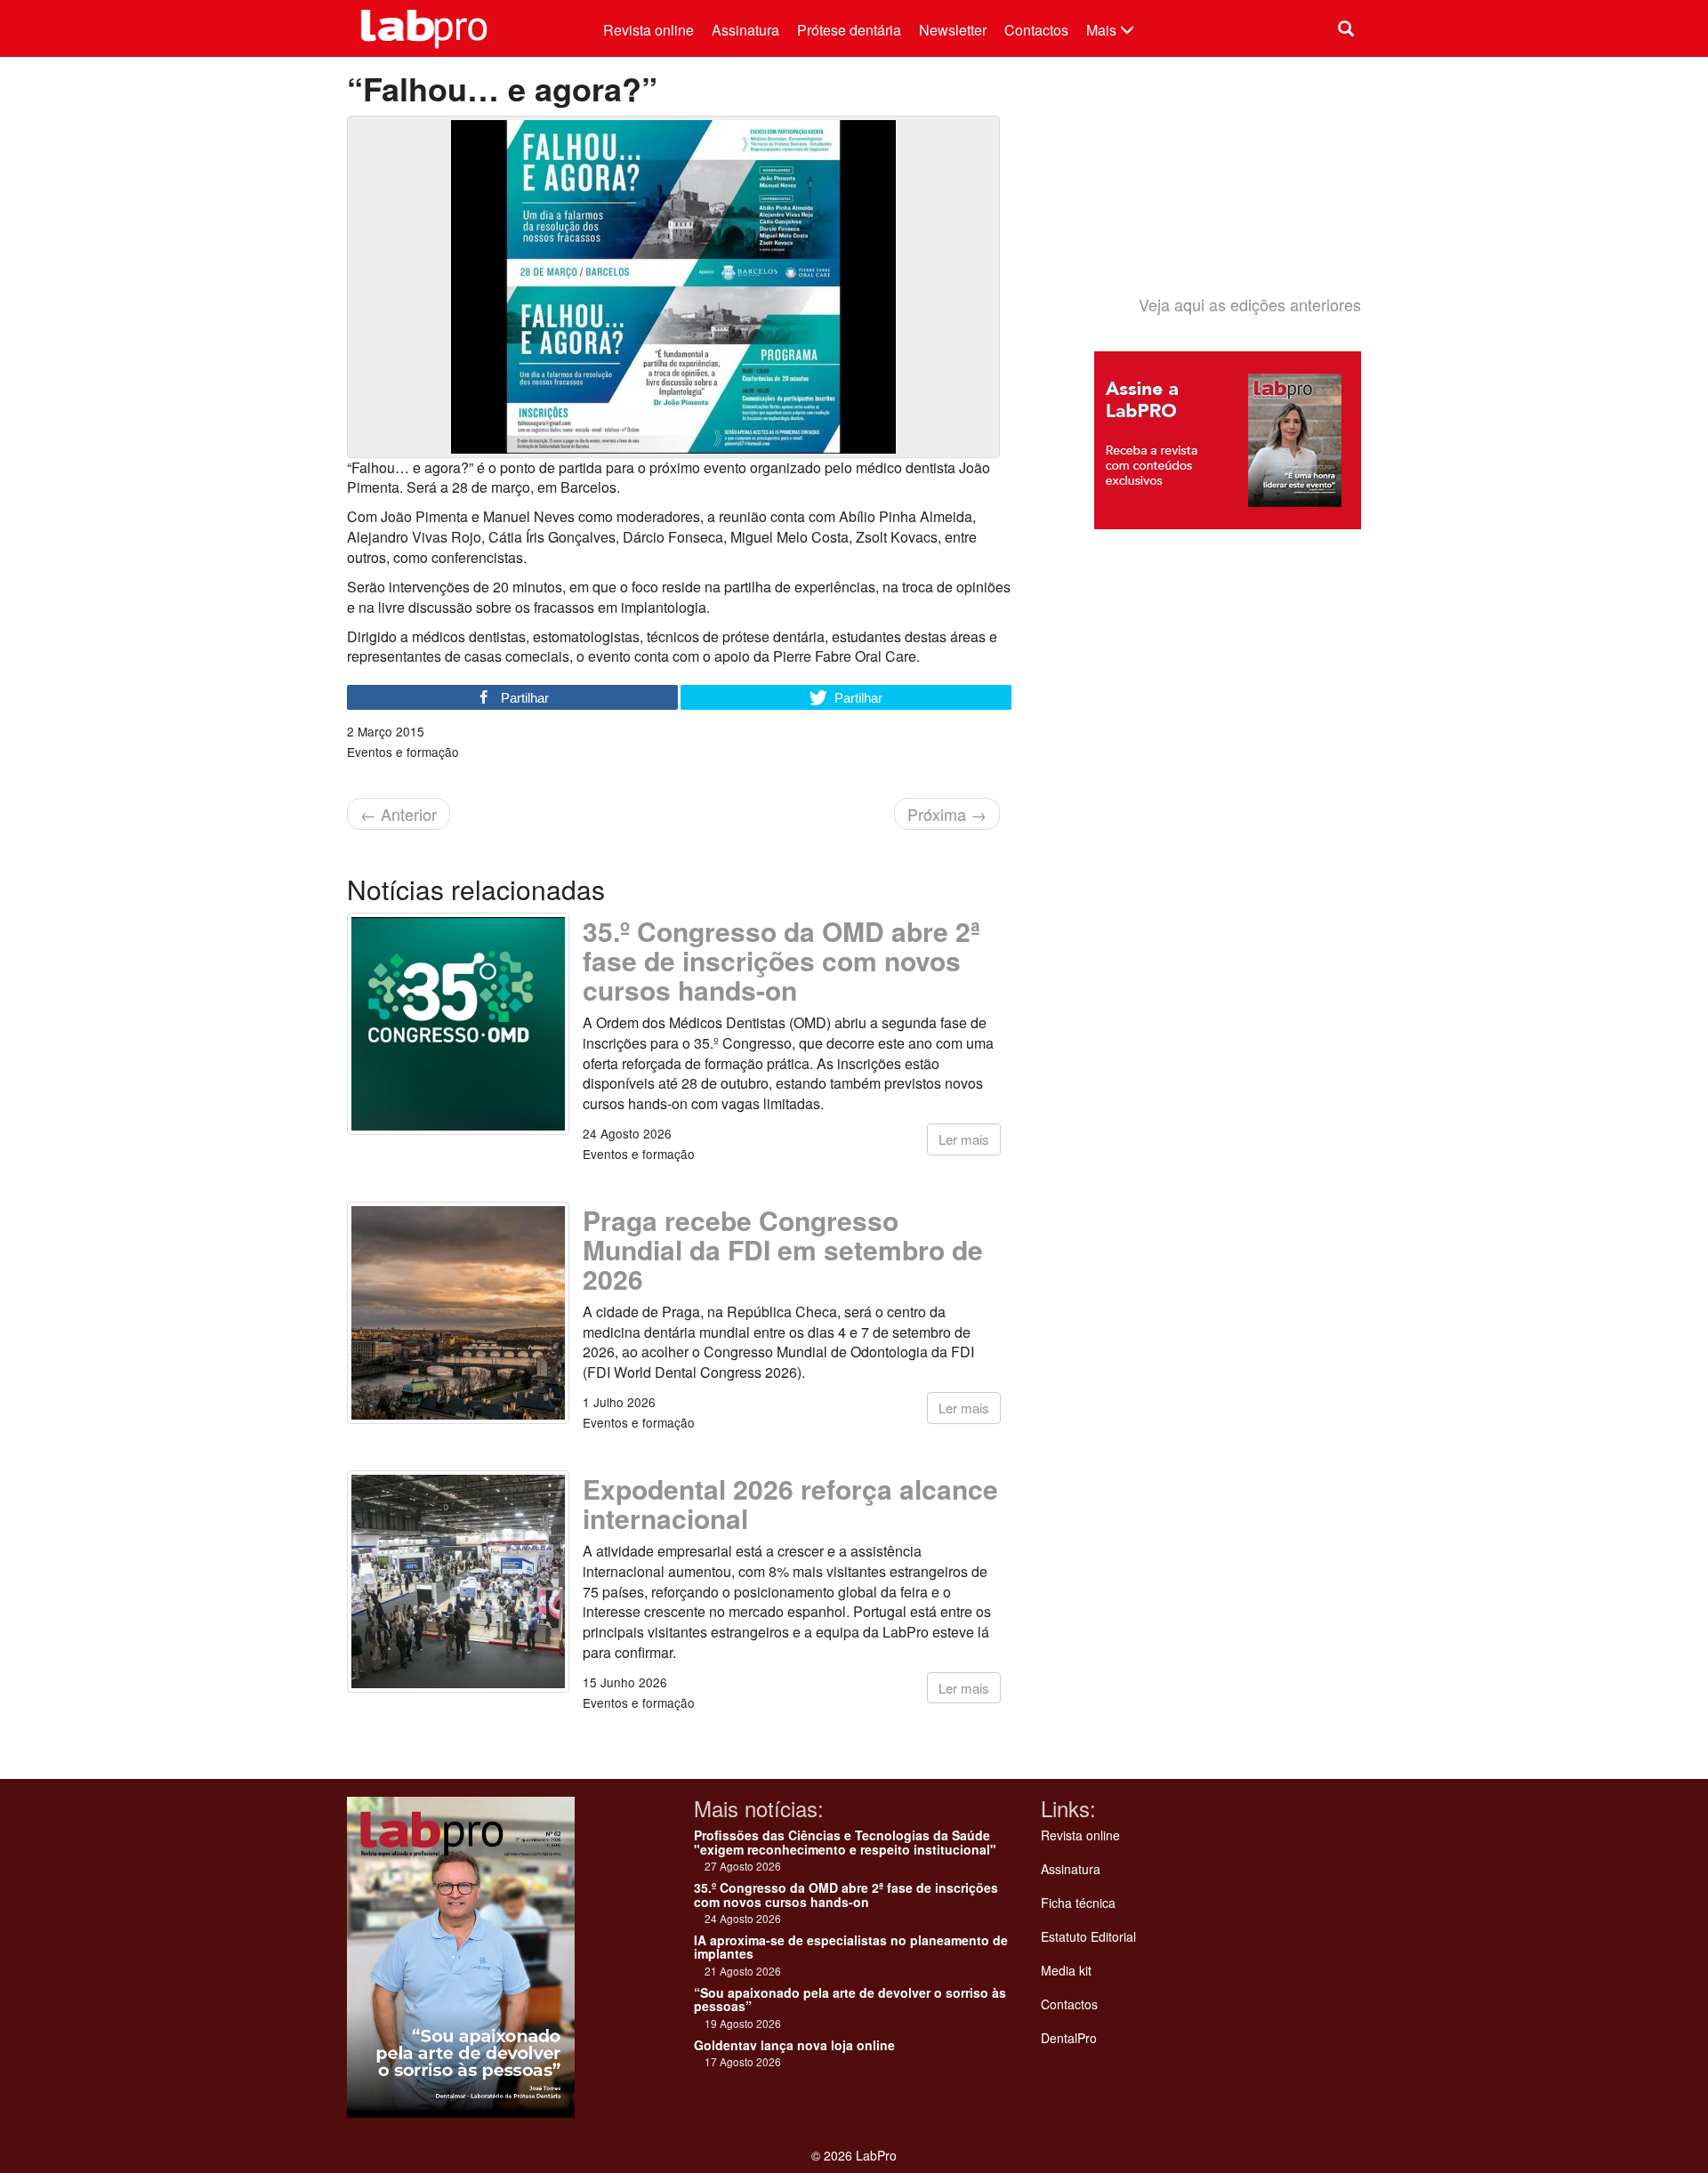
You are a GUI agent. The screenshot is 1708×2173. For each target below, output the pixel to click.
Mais (1103, 30)
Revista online (649, 30)
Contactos (1036, 30)
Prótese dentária (849, 30)
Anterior (399, 814)
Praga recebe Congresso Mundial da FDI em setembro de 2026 (783, 1249)
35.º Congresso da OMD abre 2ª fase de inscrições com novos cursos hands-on (781, 960)
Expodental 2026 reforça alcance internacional (790, 1503)
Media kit (1066, 1970)
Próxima (947, 814)
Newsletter (953, 30)
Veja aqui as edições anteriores (1250, 304)
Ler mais (964, 1139)
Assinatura (745, 30)
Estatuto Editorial (1088, 1936)
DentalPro (1069, 2038)
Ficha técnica (1078, 1903)
